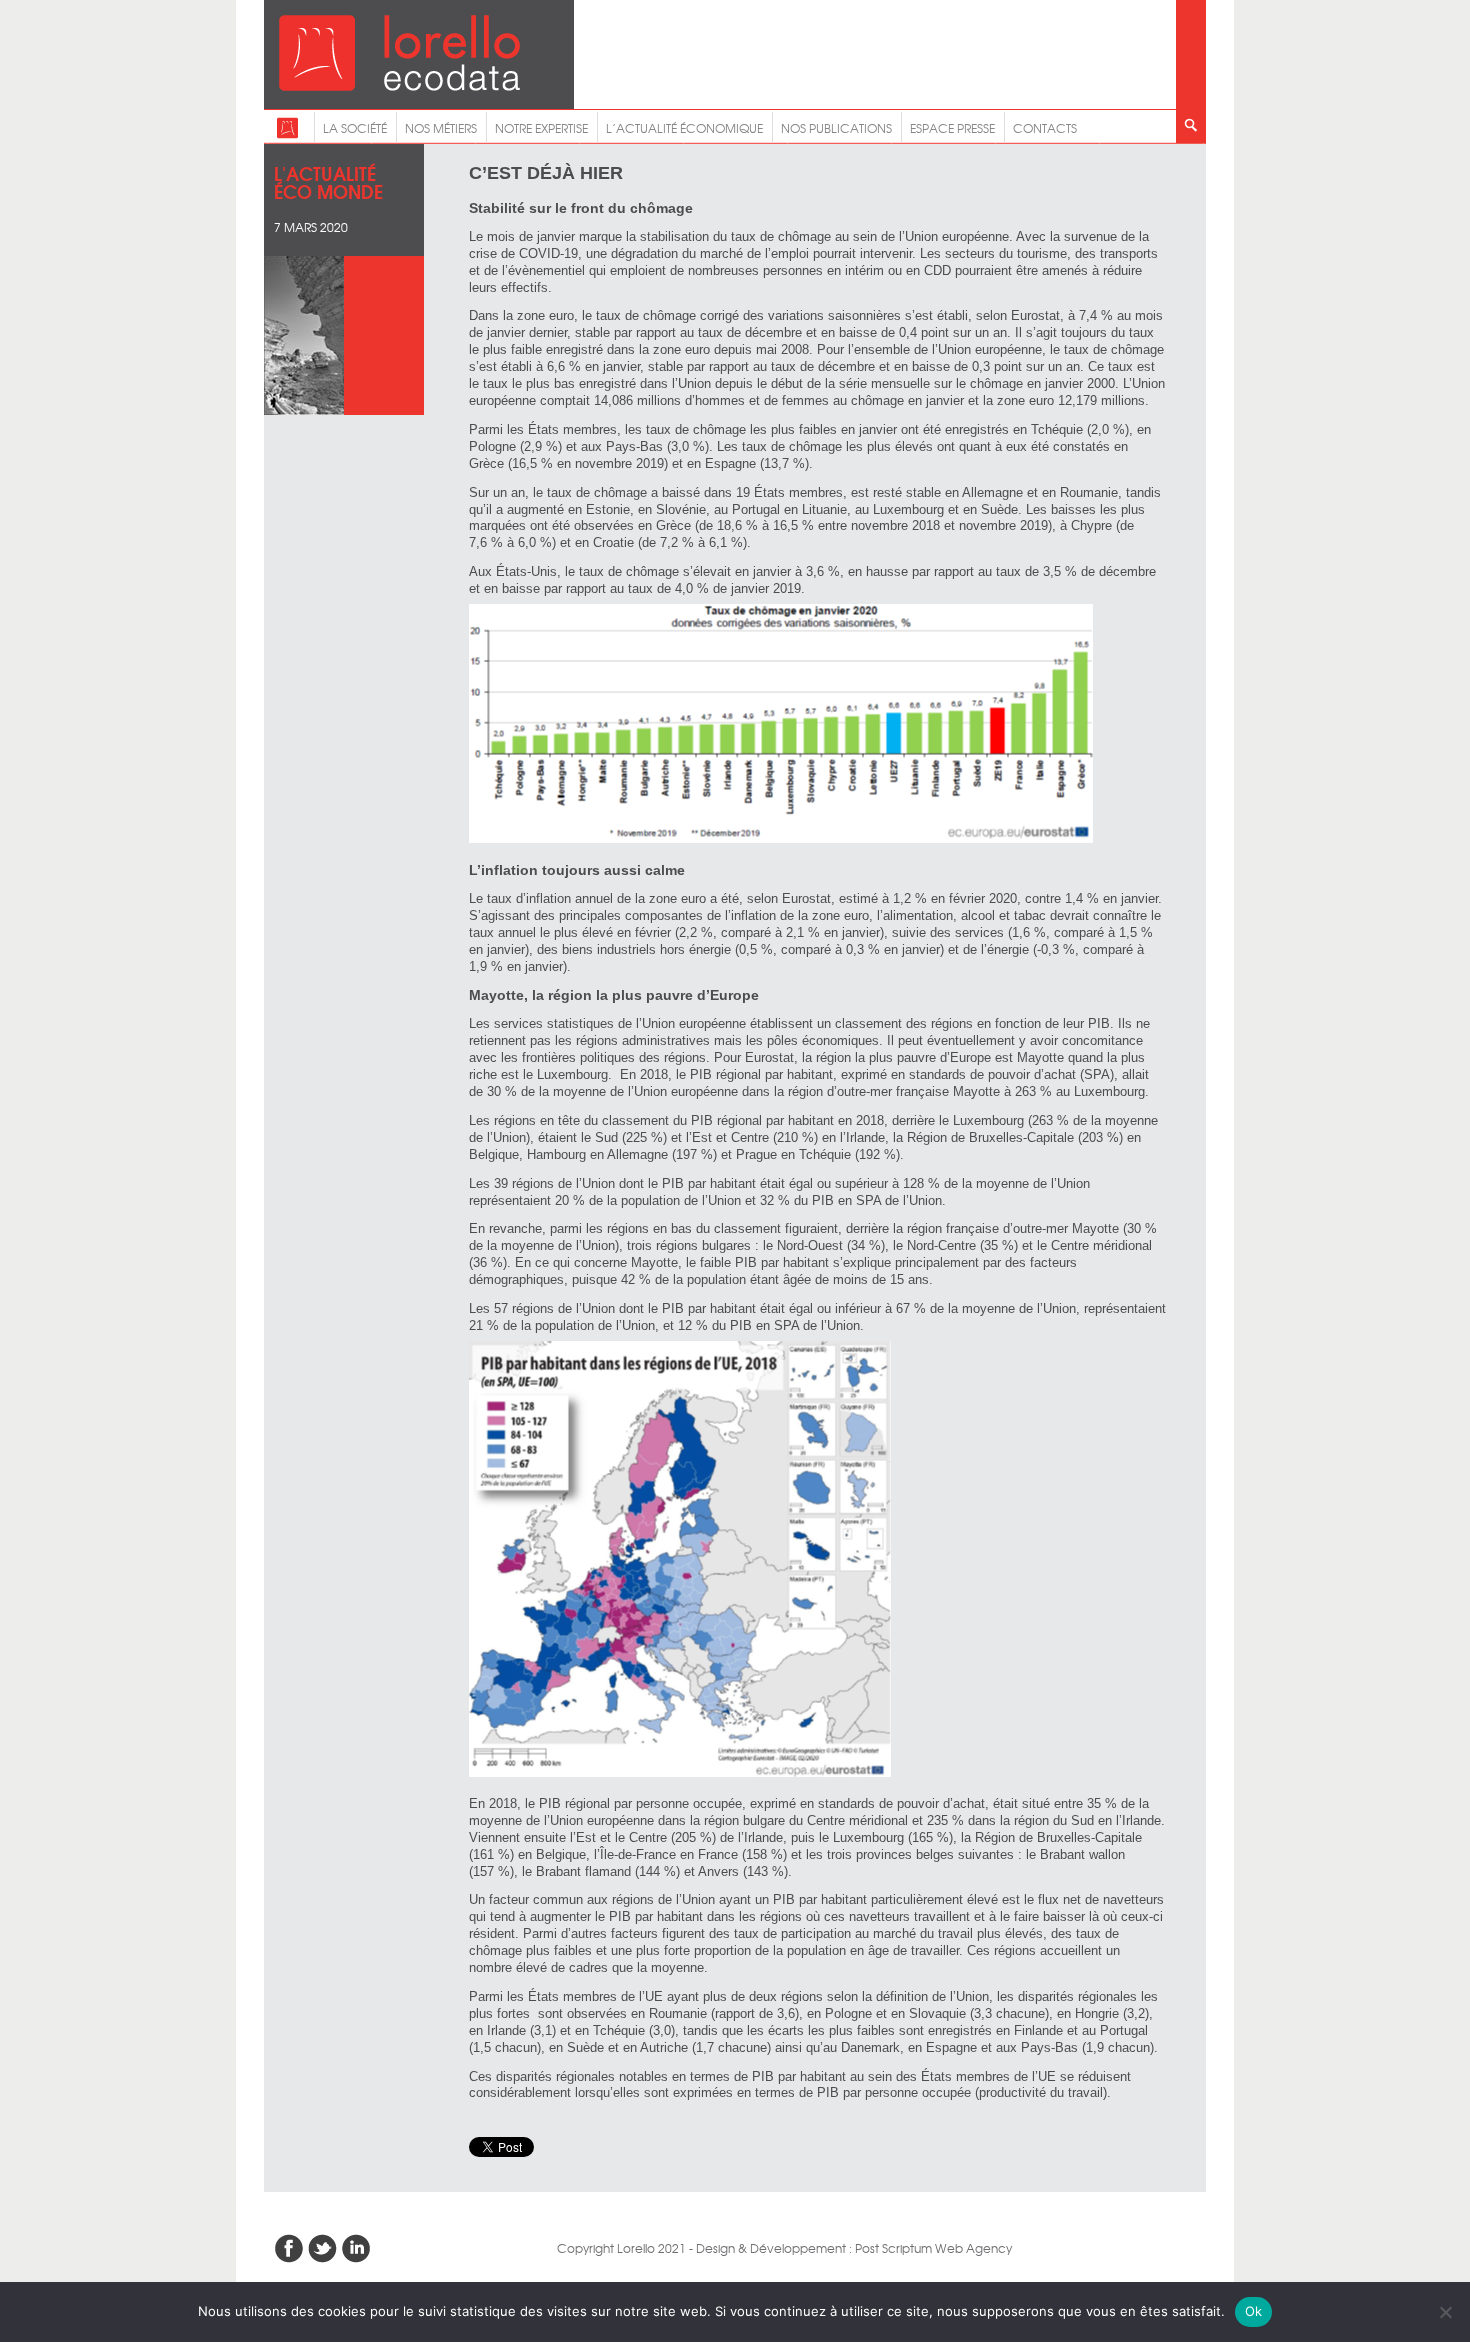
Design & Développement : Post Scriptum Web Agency (854, 2248)
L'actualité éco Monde (328, 181)
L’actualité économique (684, 128)
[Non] (1445, 2312)
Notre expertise (541, 128)
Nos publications (836, 128)
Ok (1254, 2311)
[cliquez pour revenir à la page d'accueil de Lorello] (287, 134)
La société (355, 128)
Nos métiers (441, 128)
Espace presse (952, 128)
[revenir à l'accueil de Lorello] (399, 85)
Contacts (1045, 128)
